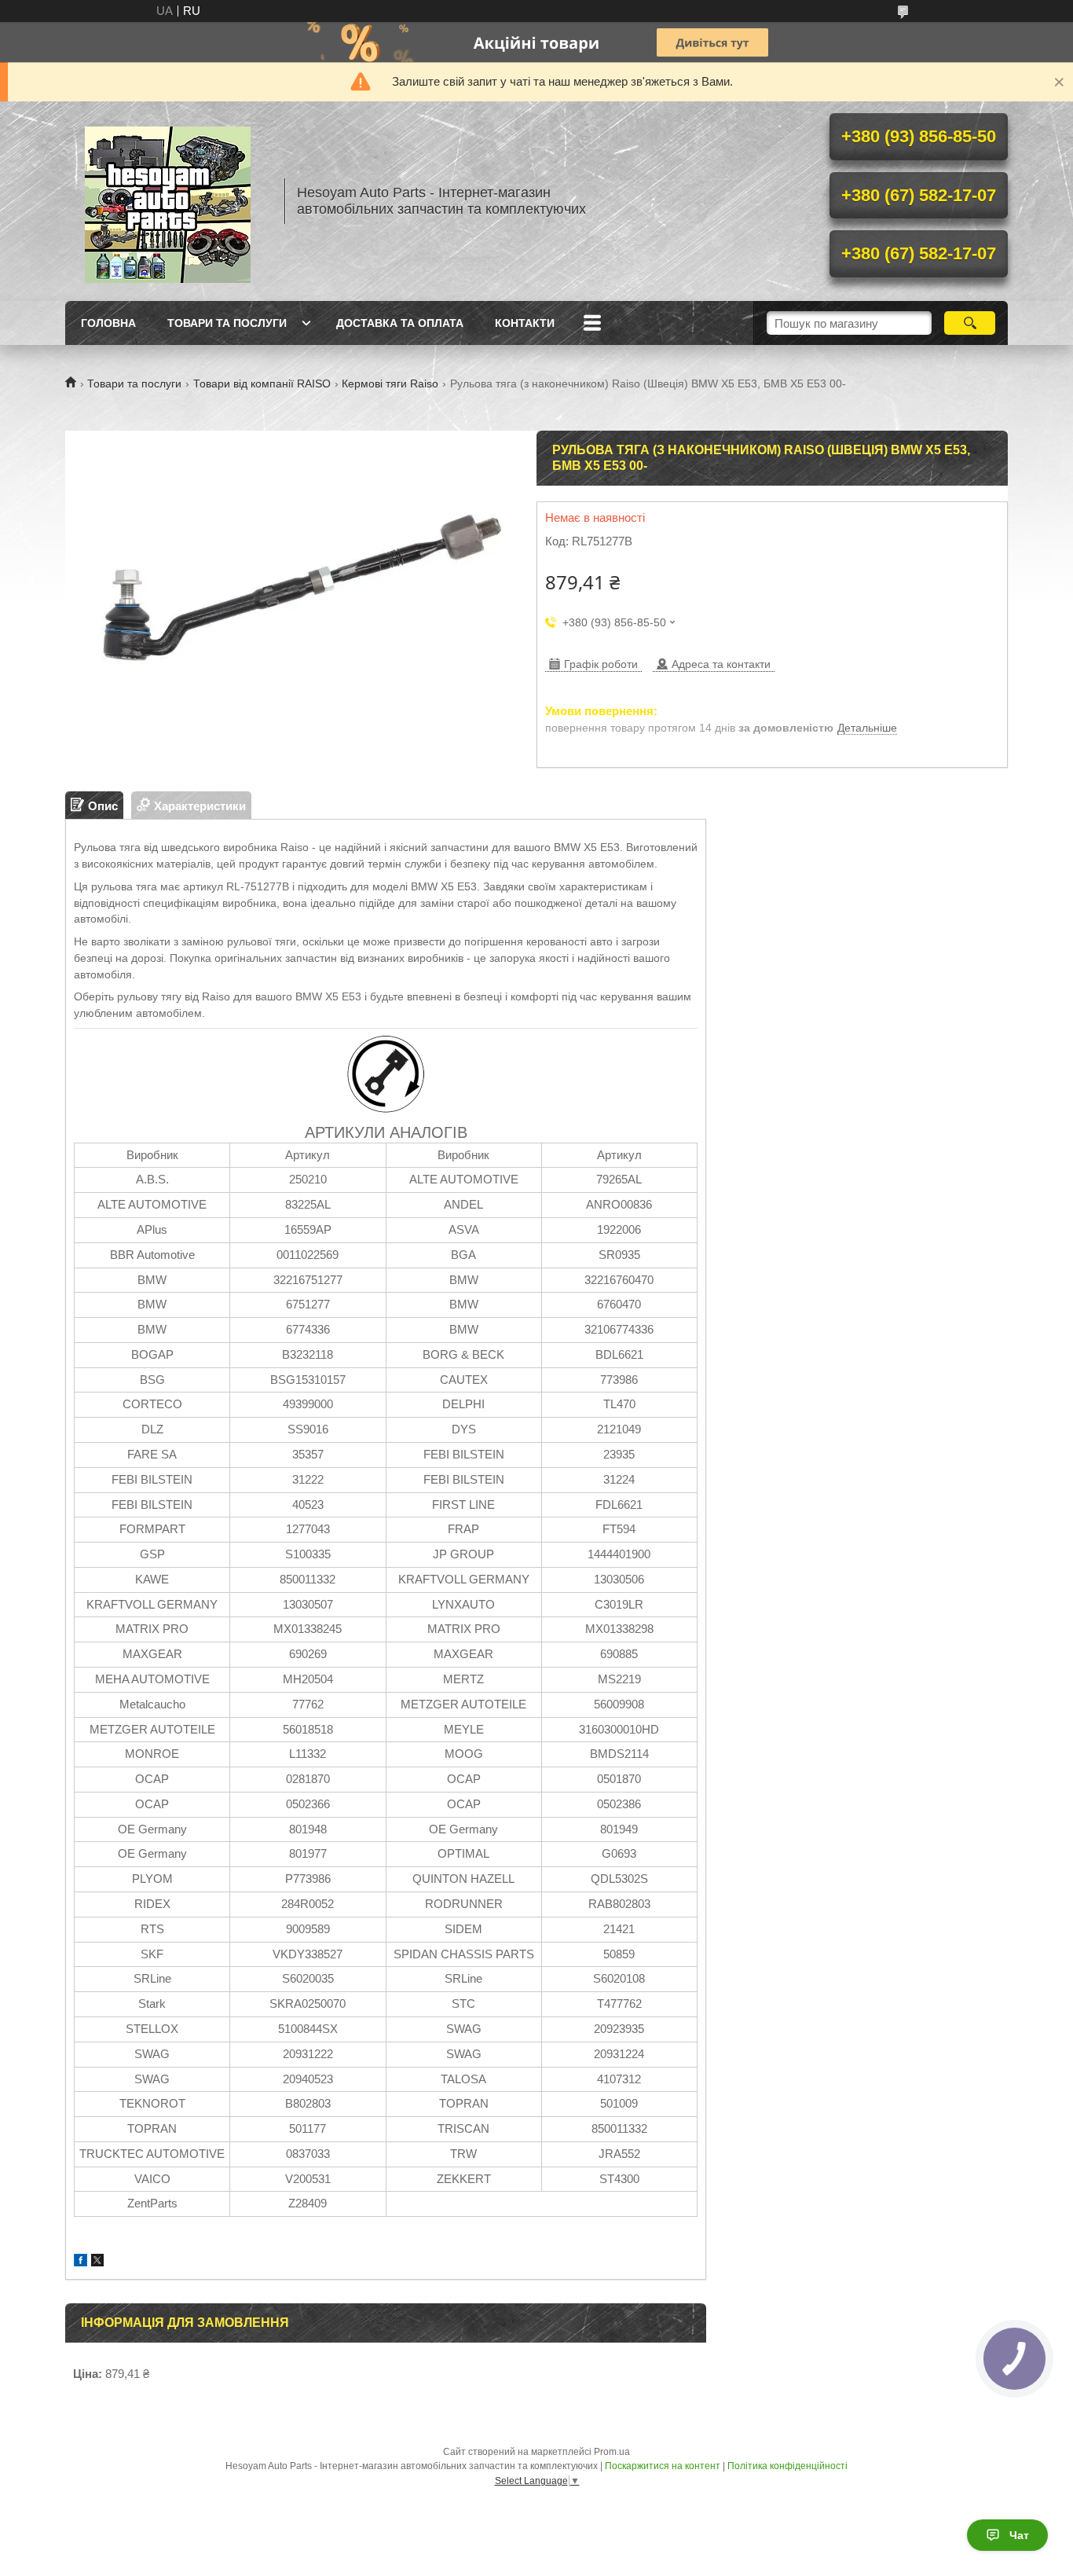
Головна (108, 323)
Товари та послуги (227, 323)
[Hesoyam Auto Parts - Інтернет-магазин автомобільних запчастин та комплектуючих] (167, 201)
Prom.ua (612, 2452)
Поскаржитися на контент (663, 2466)
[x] (97, 2262)
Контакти (525, 323)
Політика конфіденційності (787, 2466)
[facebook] (81, 2262)
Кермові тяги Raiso (390, 383)
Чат (1019, 2535)
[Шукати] (970, 323)
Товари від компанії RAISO (262, 383)
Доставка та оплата (400, 323)
